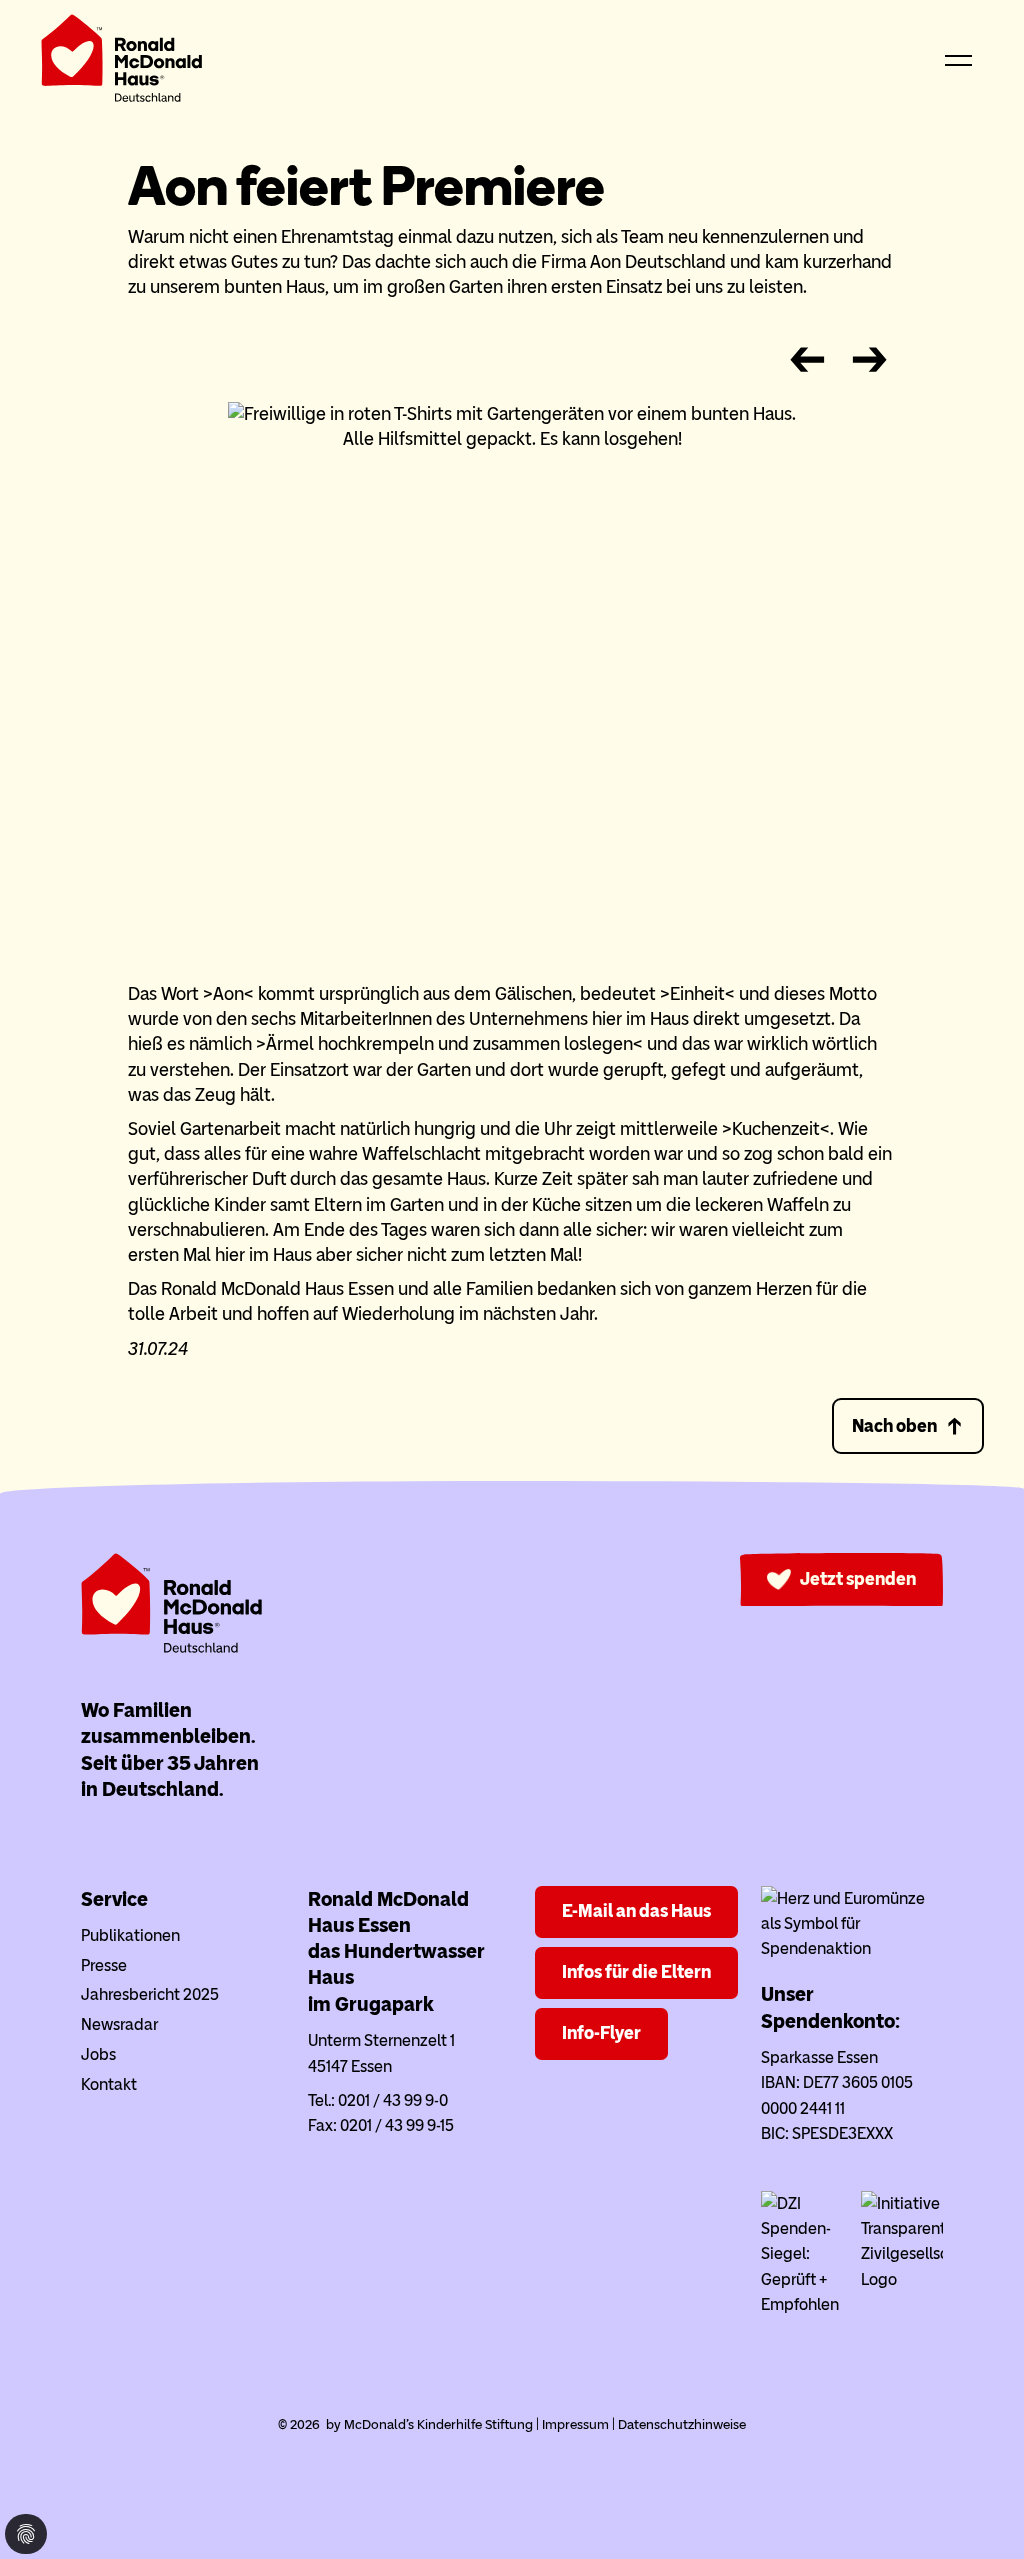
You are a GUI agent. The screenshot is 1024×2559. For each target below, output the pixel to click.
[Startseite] (122, 62)
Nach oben (894, 1426)
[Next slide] (870, 360)
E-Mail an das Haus (636, 1911)
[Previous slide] (807, 360)
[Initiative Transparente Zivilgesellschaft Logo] (902, 2279)
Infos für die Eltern (636, 1972)
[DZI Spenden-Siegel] (802, 2304)
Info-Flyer (601, 2033)
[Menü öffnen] (959, 62)
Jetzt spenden (858, 1579)
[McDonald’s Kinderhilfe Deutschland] (172, 1648)
